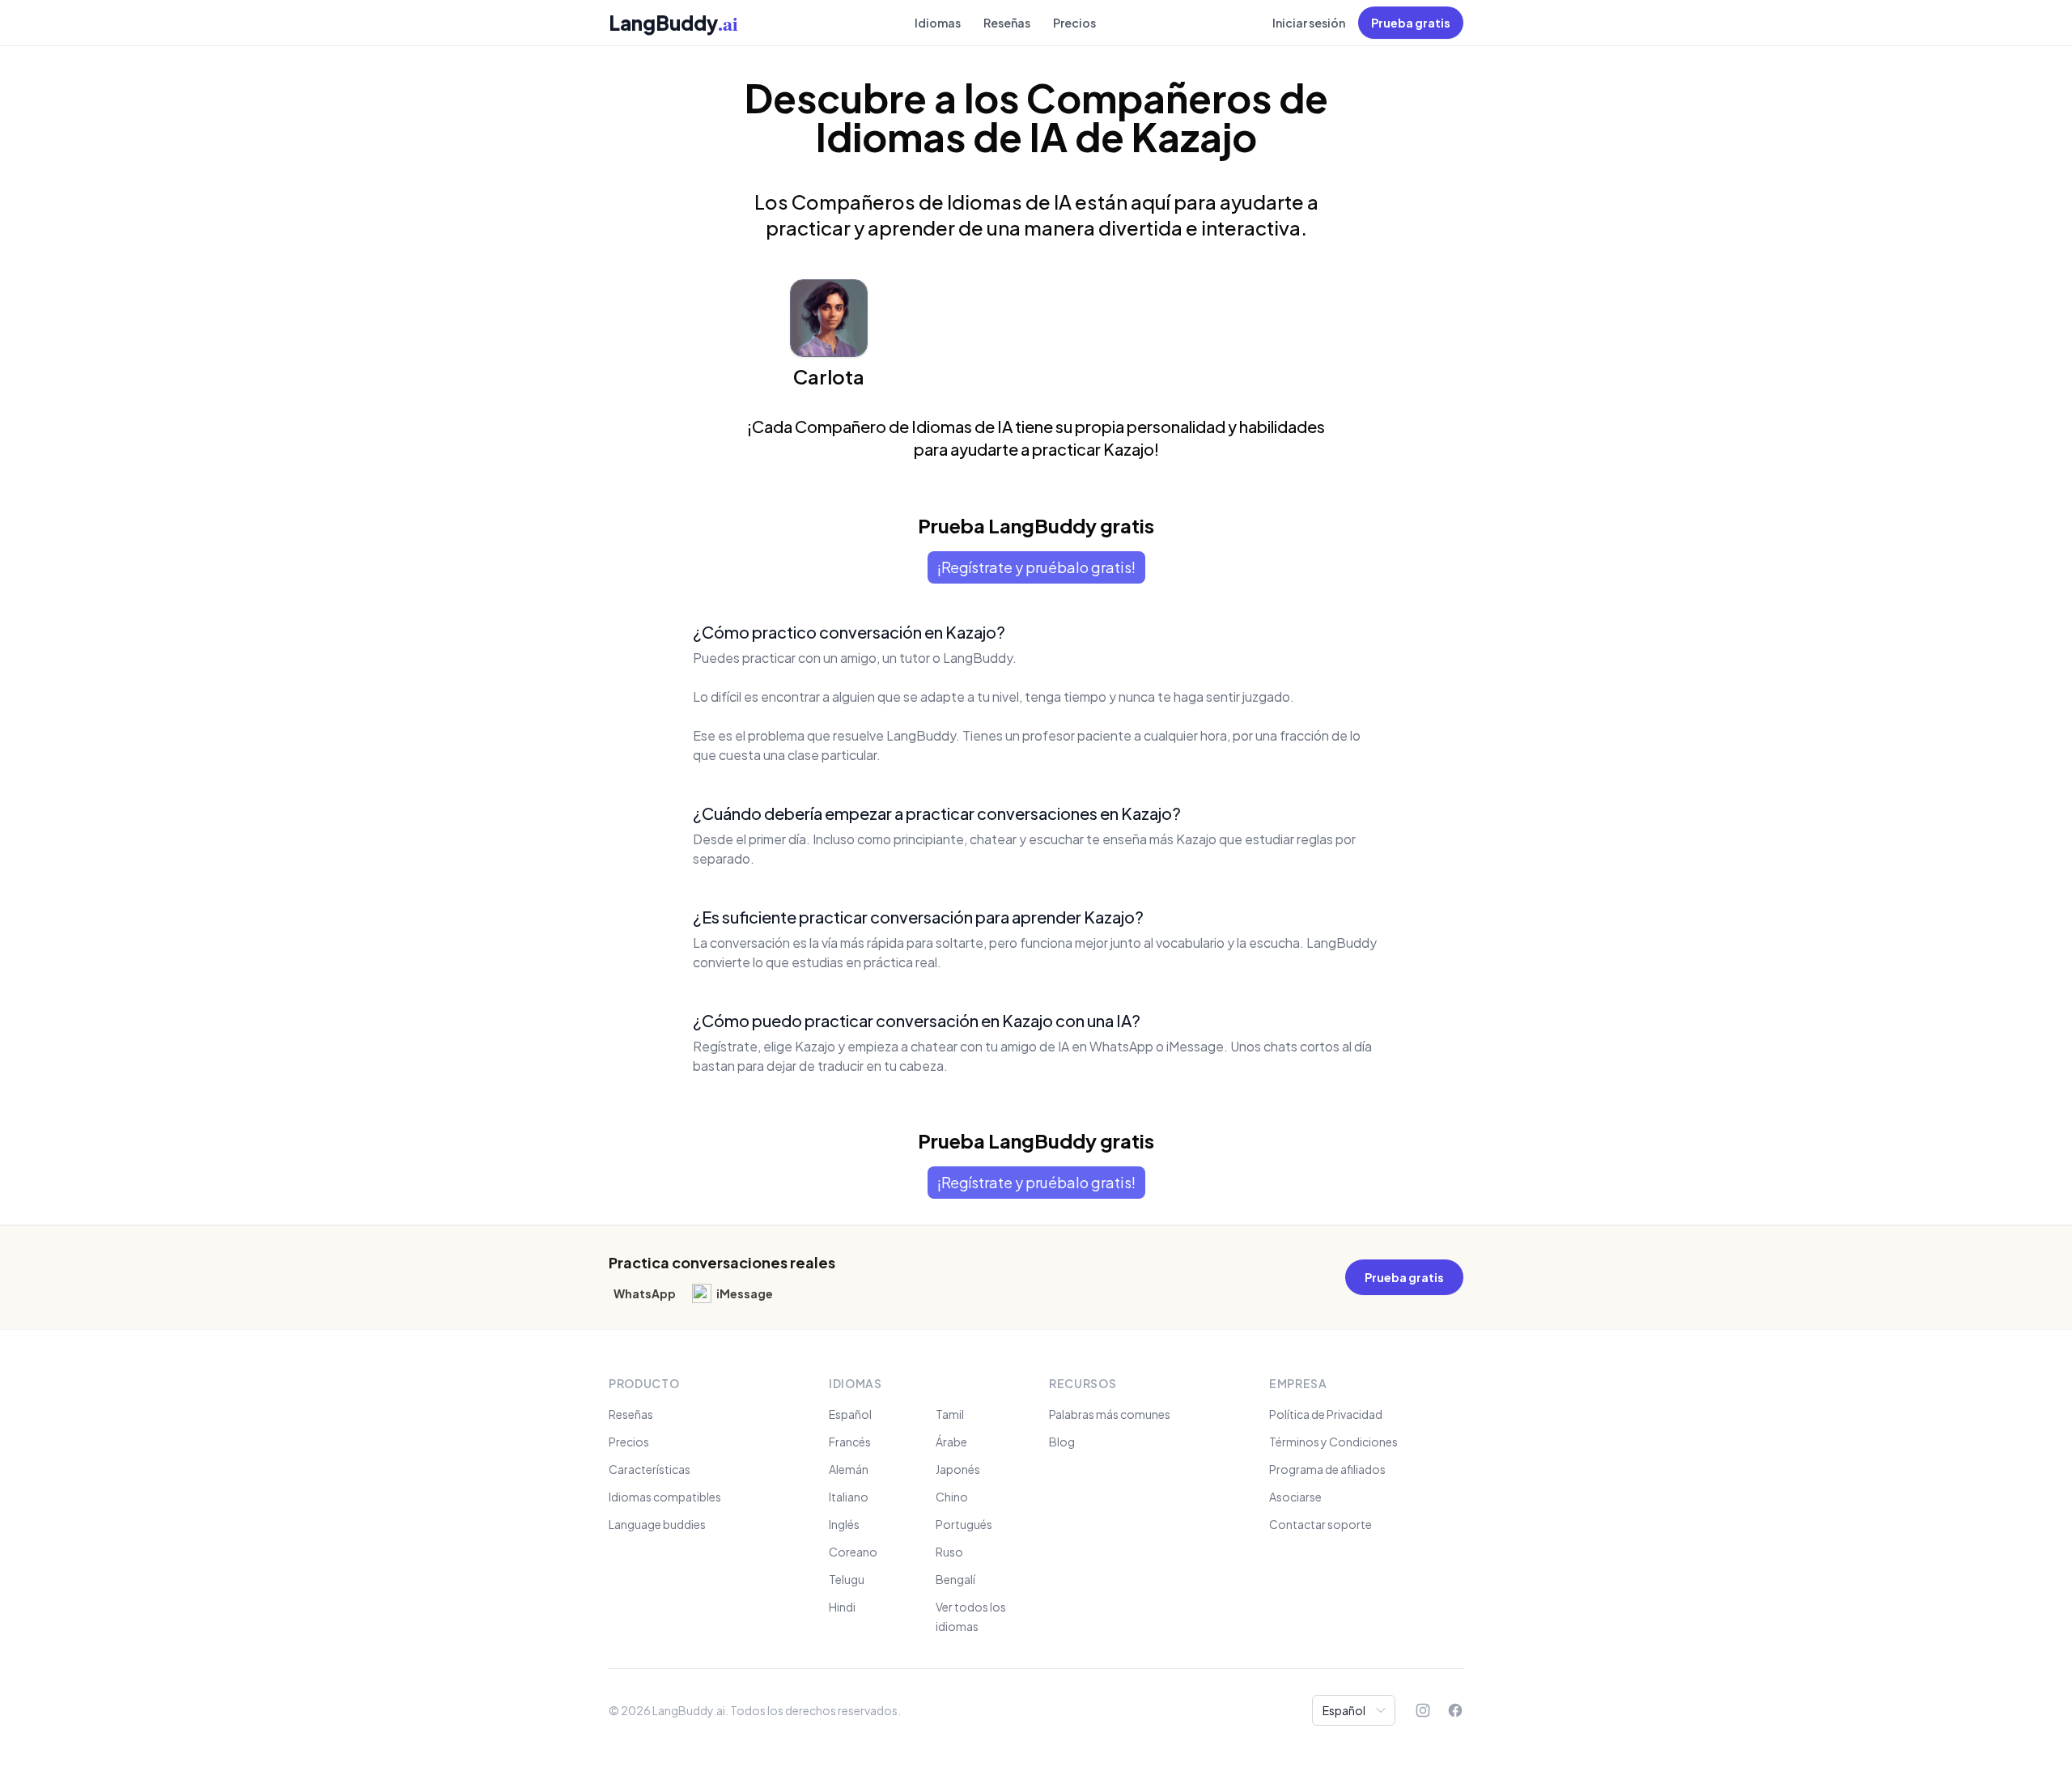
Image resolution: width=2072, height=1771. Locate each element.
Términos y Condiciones (1333, 1442)
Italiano (849, 1497)
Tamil (950, 1414)
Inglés (844, 1524)
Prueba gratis (1411, 23)
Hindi (842, 1607)
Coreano (853, 1552)
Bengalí (955, 1579)
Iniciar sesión (1309, 23)
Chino (952, 1497)
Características (650, 1469)
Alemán (849, 1469)
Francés (850, 1442)
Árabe (951, 1442)
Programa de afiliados (1327, 1469)
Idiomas (938, 23)
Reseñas (1007, 23)
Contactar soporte (1320, 1524)
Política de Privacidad (1326, 1414)
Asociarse (1295, 1497)
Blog (1062, 1442)
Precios (1074, 23)
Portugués (964, 1524)
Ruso (949, 1552)
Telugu (847, 1579)
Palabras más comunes (1110, 1414)
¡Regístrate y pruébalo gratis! (1036, 567)
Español (850, 1414)
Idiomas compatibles (665, 1497)
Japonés (958, 1469)
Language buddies (657, 1524)
